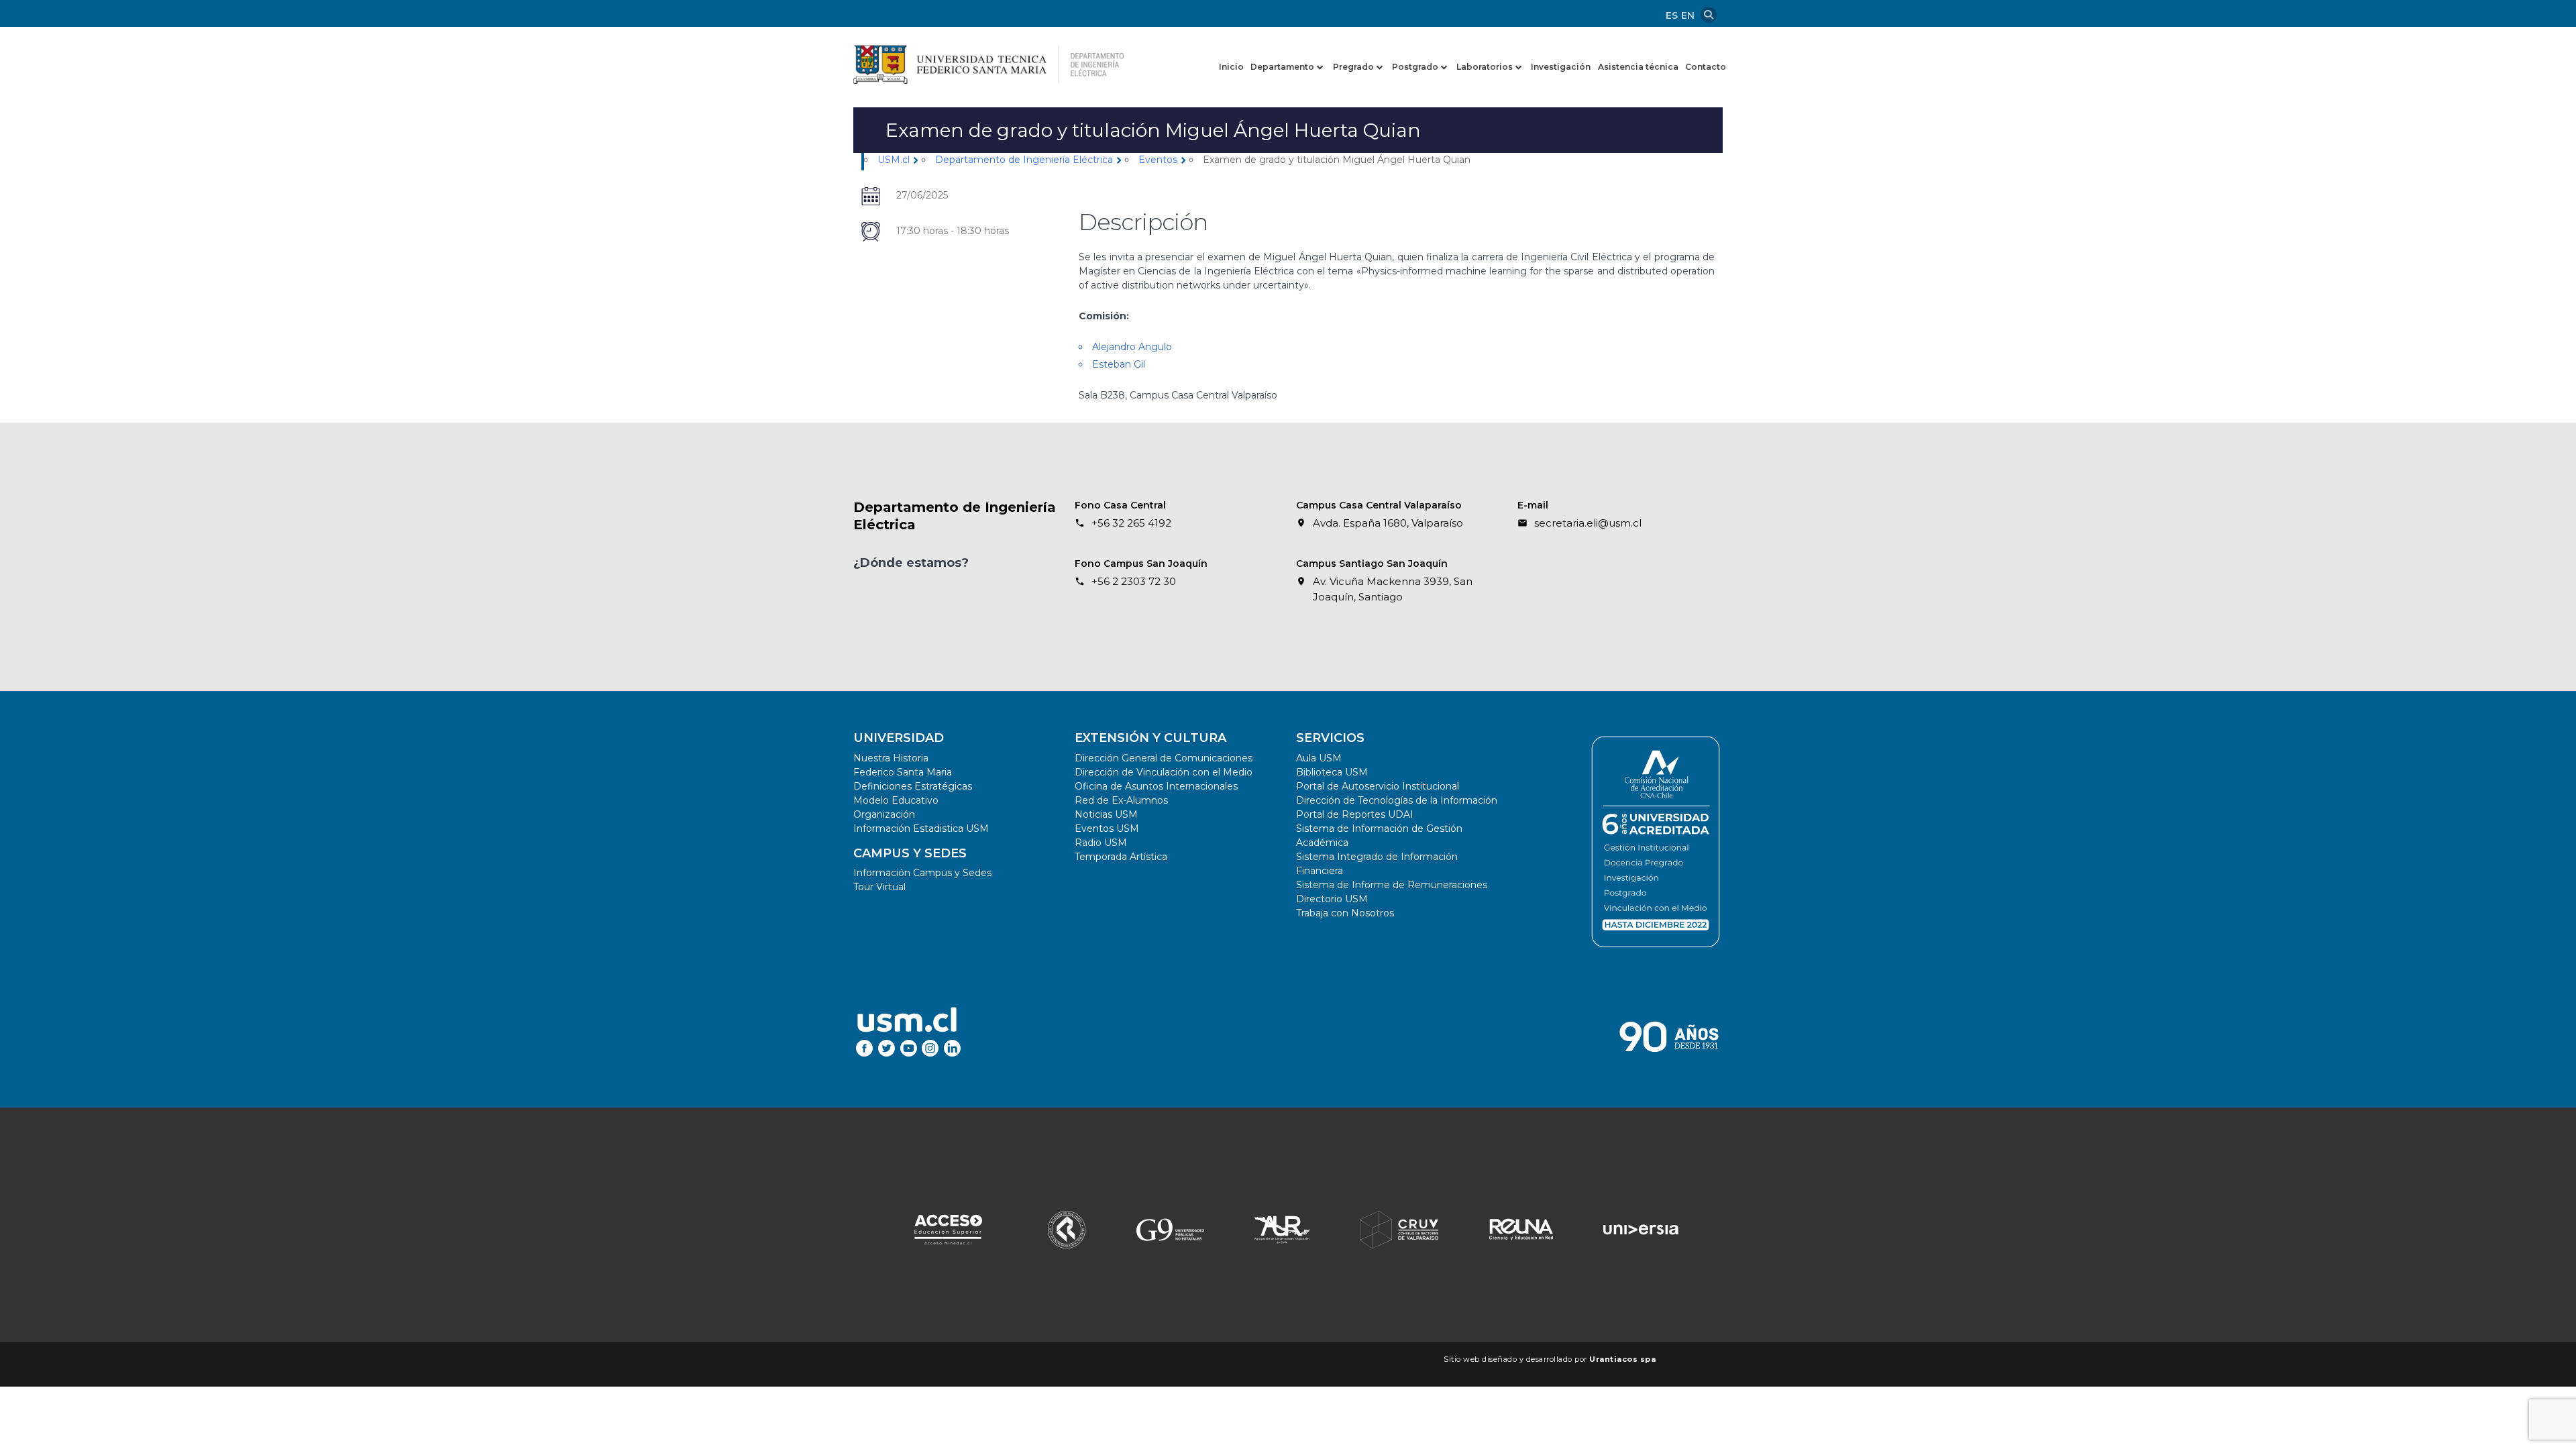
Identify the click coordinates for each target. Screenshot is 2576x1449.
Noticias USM (1106, 814)
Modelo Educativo (896, 800)
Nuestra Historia (891, 758)
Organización (884, 814)
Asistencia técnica (1638, 67)
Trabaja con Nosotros (1345, 913)
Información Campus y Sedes (922, 873)
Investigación (1561, 67)
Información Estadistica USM (921, 828)
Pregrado (1353, 67)
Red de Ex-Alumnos (1121, 800)
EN (1688, 15)
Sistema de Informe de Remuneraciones (1392, 885)
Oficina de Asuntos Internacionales (1156, 786)
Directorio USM (1332, 899)
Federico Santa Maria (903, 772)
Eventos (1158, 160)
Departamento (1282, 67)
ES (1672, 15)
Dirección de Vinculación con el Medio (1164, 772)
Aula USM (1319, 758)
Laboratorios (1485, 67)
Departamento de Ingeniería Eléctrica (1024, 160)
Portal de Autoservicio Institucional (1378, 786)
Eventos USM (1107, 828)
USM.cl (894, 160)
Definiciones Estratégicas (913, 786)
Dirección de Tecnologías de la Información (1397, 800)
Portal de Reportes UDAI (1355, 814)
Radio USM (1101, 843)
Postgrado (1415, 67)
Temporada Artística (1121, 857)
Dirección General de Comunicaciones (1164, 758)
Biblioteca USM (1332, 772)
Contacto (1706, 67)
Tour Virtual (879, 887)
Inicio (1231, 67)
